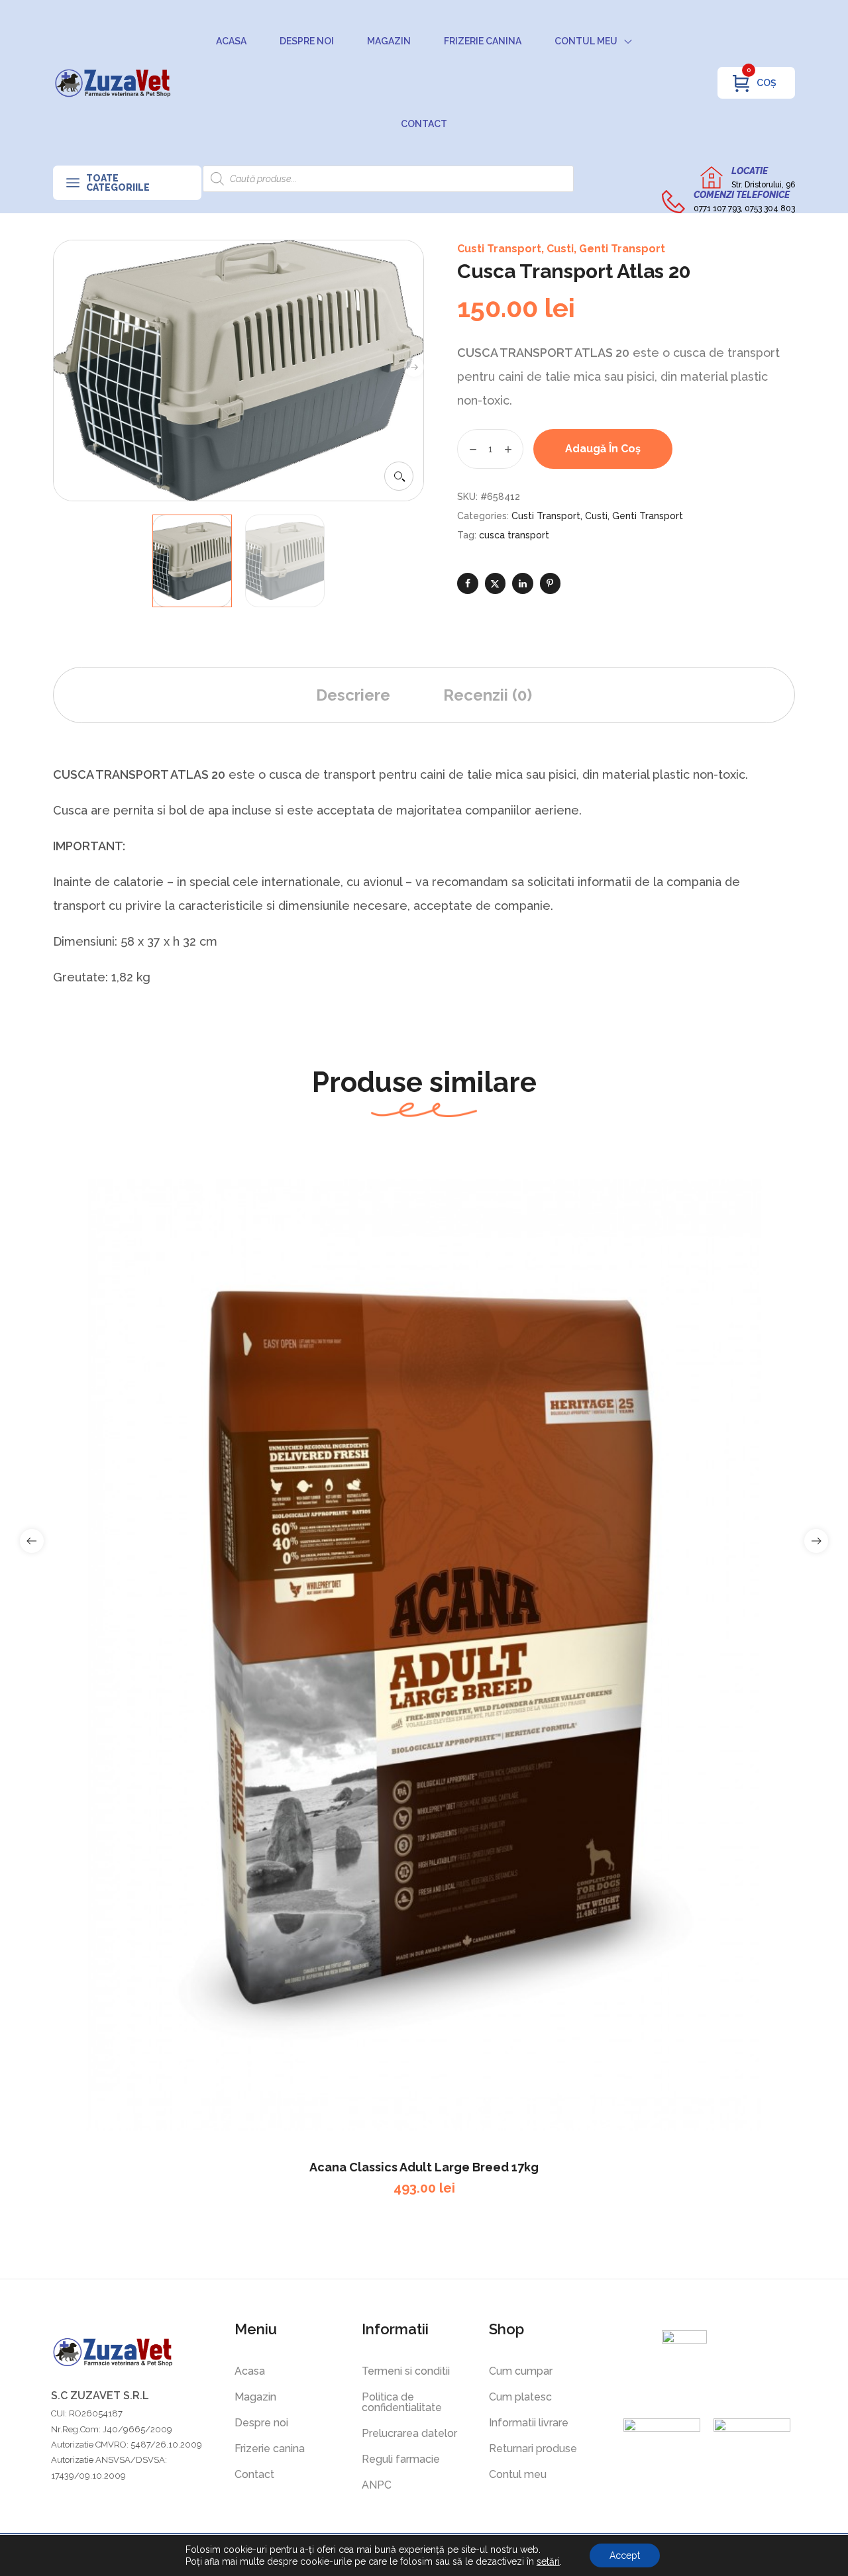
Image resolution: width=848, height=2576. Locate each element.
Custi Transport (499, 249)
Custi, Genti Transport (606, 249)
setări (548, 2561)
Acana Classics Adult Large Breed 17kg (424, 2167)
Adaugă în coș (603, 449)
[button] (399, 476)
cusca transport (514, 535)
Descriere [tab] (353, 695)
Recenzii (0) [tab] (488, 695)
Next (414, 367)
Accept (625, 2555)
